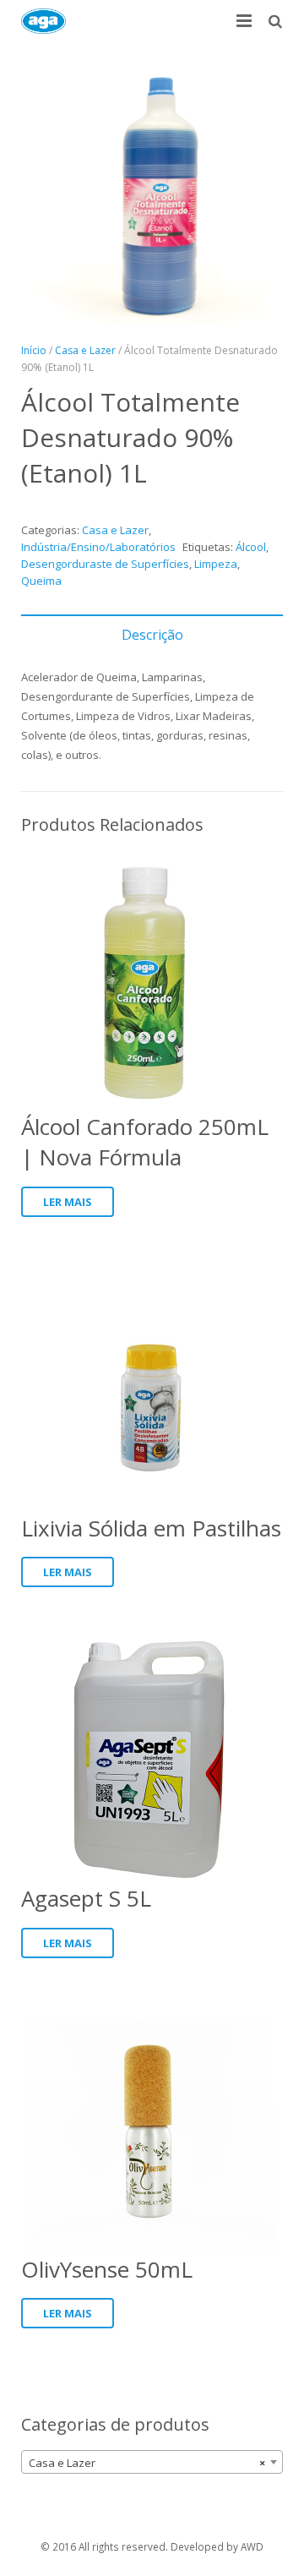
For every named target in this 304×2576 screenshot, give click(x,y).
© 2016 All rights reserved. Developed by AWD (152, 2546)
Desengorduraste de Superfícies (105, 564)
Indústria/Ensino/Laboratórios (98, 547)
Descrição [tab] (152, 635)
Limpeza (216, 564)
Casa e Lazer (85, 350)
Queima (41, 581)
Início (34, 350)
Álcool (251, 547)
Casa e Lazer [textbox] (147, 2463)
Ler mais (68, 1202)
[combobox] (152, 2462)
